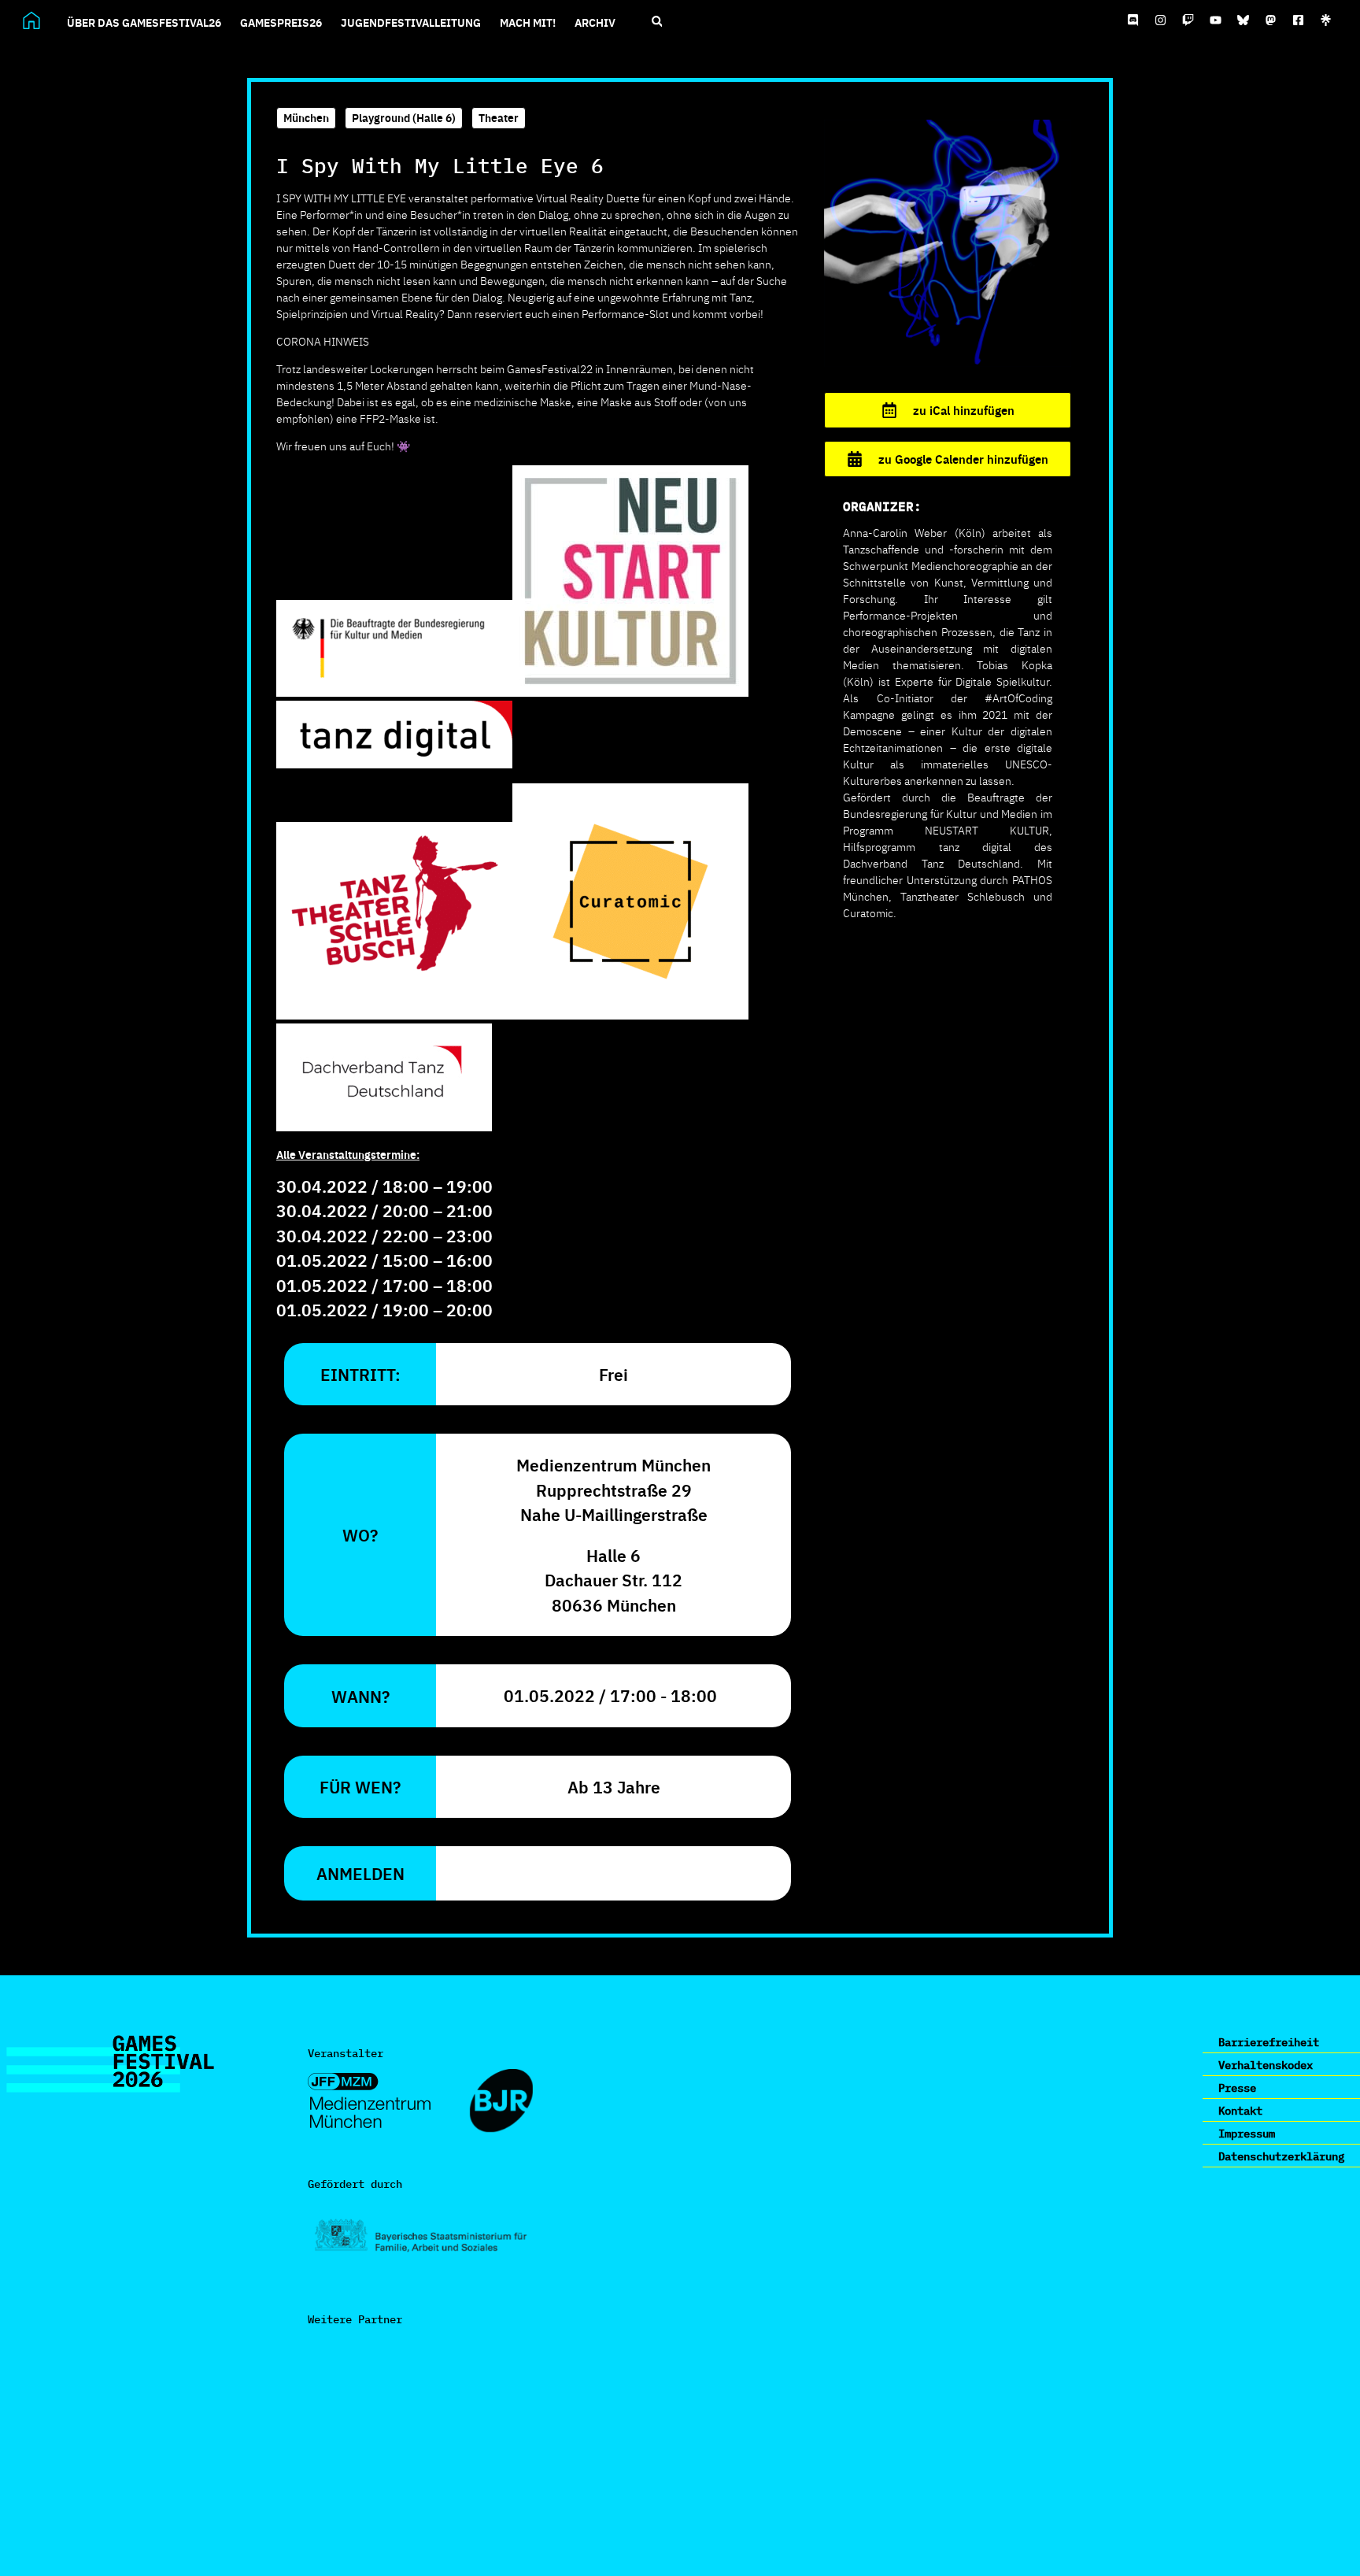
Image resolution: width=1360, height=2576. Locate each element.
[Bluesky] (1244, 20)
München (306, 117)
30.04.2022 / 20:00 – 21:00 (384, 1210)
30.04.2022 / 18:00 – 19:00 (384, 1186)
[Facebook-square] (1299, 20)
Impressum (1247, 2133)
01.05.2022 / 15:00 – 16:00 (384, 1260)
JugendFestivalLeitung (411, 22)
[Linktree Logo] (1326, 20)
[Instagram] (1161, 20)
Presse (1237, 2087)
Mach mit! (528, 22)
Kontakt (1240, 2110)
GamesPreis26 (281, 22)
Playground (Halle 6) (404, 117)
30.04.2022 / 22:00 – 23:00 (384, 1235)
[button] (657, 22)
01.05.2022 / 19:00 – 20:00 (384, 1309)
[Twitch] (1188, 20)
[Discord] (1133, 20)
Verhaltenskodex (1266, 2064)
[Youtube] (1216, 20)
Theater (499, 117)
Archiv (595, 22)
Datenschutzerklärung (1281, 2156)
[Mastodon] (1271, 20)
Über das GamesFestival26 (144, 22)
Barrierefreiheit (1269, 2041)
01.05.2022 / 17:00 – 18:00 (384, 1285)
